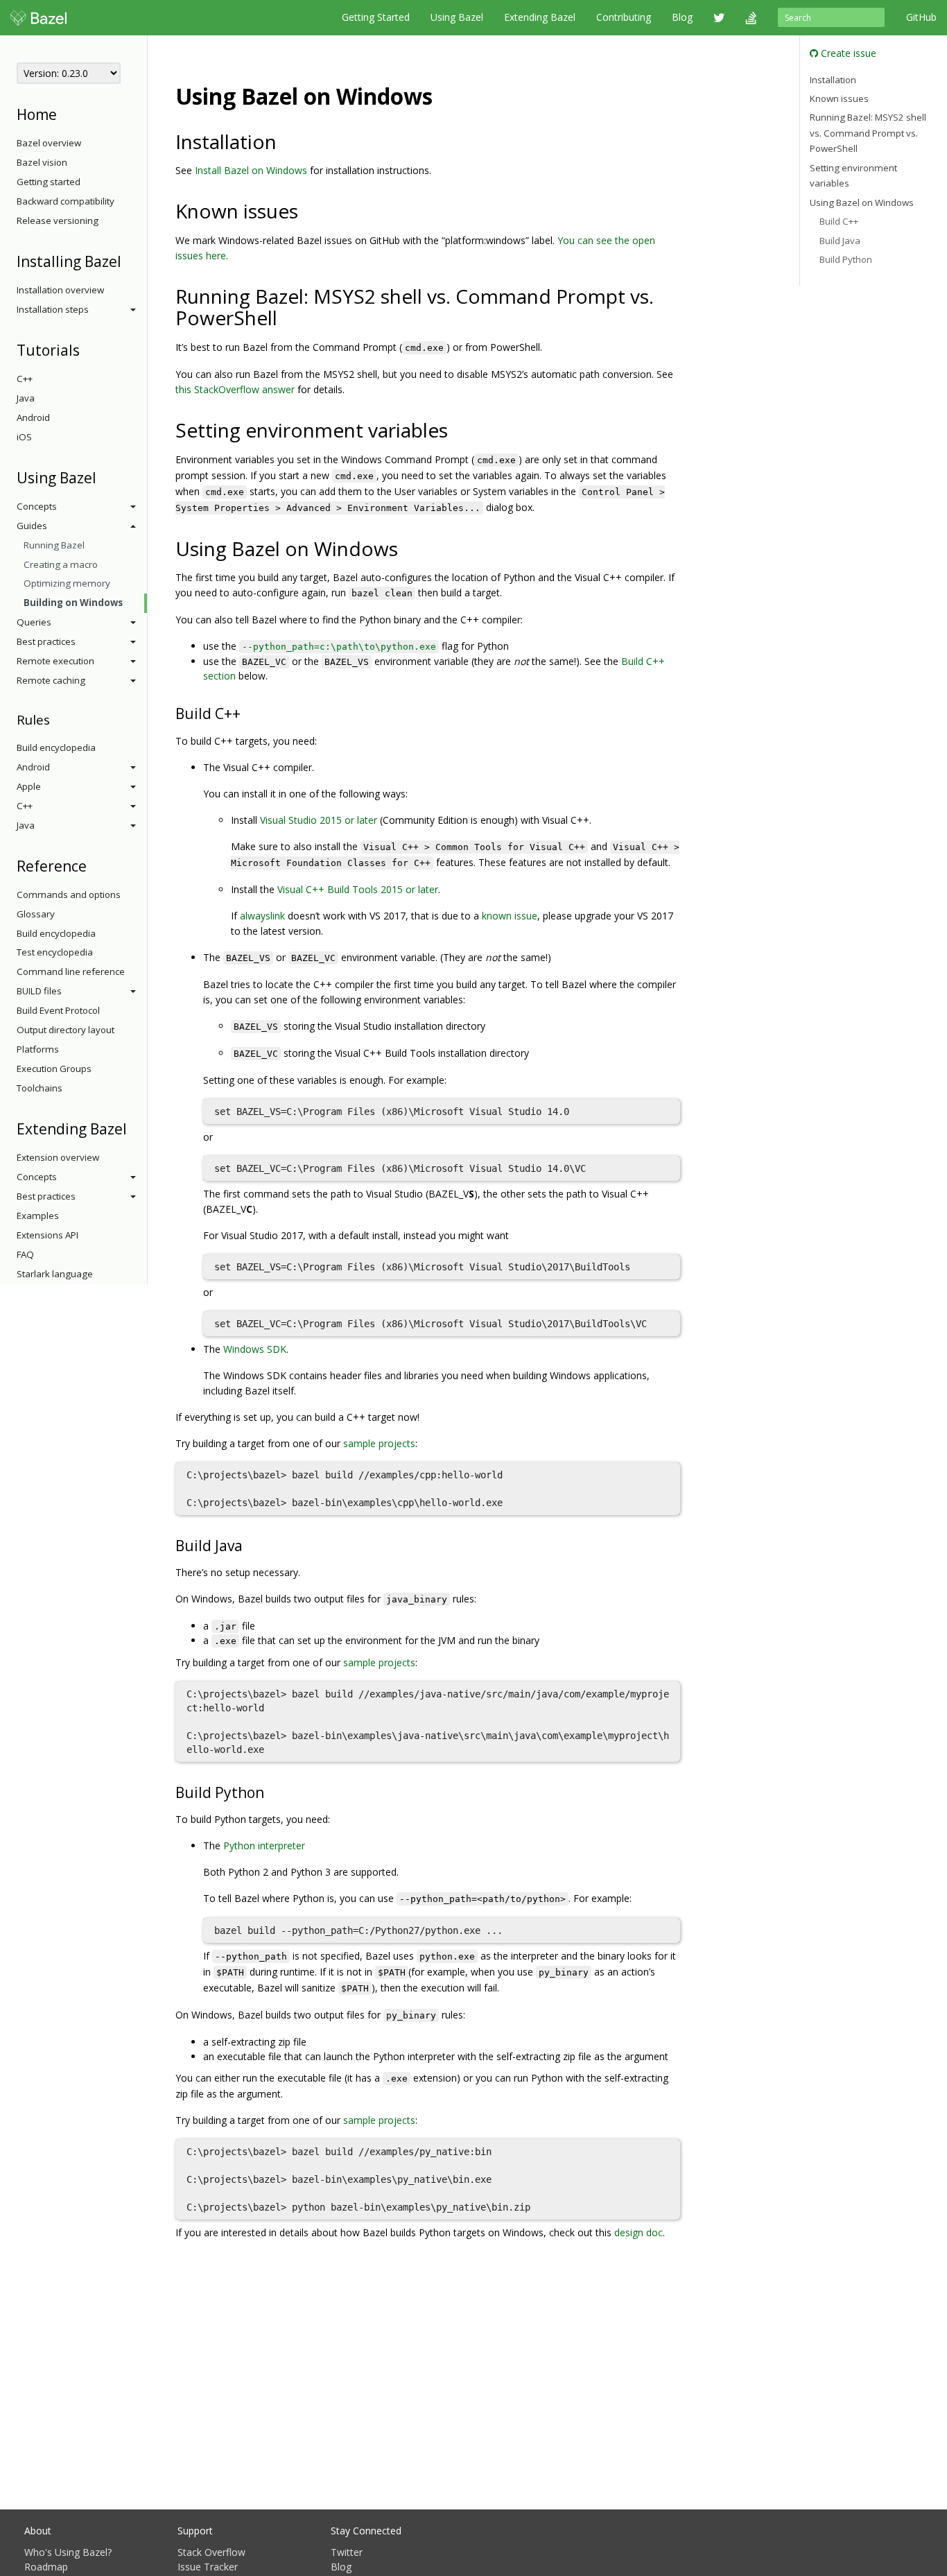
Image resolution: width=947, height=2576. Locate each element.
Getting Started (376, 17)
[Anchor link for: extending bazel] (134, 1128)
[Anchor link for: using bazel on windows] (444, 95)
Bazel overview (49, 143)
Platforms (38, 1049)
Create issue (847, 53)
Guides (32, 526)
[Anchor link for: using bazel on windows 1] (408, 548)
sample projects (379, 1443)
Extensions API (47, 1235)
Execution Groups (54, 1069)
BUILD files (39, 991)
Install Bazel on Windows (251, 170)
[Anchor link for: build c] (248, 712)
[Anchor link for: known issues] (308, 210)
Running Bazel (54, 545)
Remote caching (51, 680)
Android (33, 417)
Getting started (49, 182)
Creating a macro (61, 564)
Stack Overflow (211, 2552)
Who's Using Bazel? (68, 2552)
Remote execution (55, 661)
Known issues (839, 98)
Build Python (846, 259)
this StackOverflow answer (235, 389)
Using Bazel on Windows (862, 202)
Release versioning (58, 221)
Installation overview (60, 290)
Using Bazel (457, 17)
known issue (510, 916)
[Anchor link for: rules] (57, 719)
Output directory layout (66, 1030)
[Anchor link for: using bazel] (104, 477)
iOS (24, 437)
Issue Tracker (208, 2567)
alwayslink (262, 916)
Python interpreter (264, 1845)
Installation (833, 79)
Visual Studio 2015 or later (319, 820)
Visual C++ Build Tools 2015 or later (358, 889)
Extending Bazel (540, 17)
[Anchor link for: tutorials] (87, 349)
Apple (29, 786)
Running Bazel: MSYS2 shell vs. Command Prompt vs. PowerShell (868, 133)
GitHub (921, 17)
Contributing (624, 17)
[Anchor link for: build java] (250, 1545)
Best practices (46, 641)
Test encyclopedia (55, 952)
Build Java (840, 241)
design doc (638, 2232)
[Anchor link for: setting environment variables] (458, 429)
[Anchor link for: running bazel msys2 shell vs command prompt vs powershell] (287, 317)
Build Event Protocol (58, 1010)
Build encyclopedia (56, 747)
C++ (25, 379)
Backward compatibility (66, 201)
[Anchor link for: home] (64, 113)
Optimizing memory (67, 583)
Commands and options (69, 894)
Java (26, 398)
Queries (34, 622)
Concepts (37, 506)
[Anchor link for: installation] (287, 141)
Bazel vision (42, 162)
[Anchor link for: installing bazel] (129, 260)
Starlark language (55, 1274)
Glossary (36, 914)
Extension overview (58, 1157)
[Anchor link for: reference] (94, 865)
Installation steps (53, 309)
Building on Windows (73, 603)
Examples (38, 1216)
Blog (682, 17)
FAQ (25, 1254)
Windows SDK (255, 1349)
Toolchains (40, 1088)
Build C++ (839, 221)
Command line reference (71, 971)
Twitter (347, 2552)
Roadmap (46, 2567)
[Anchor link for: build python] (271, 1791)
